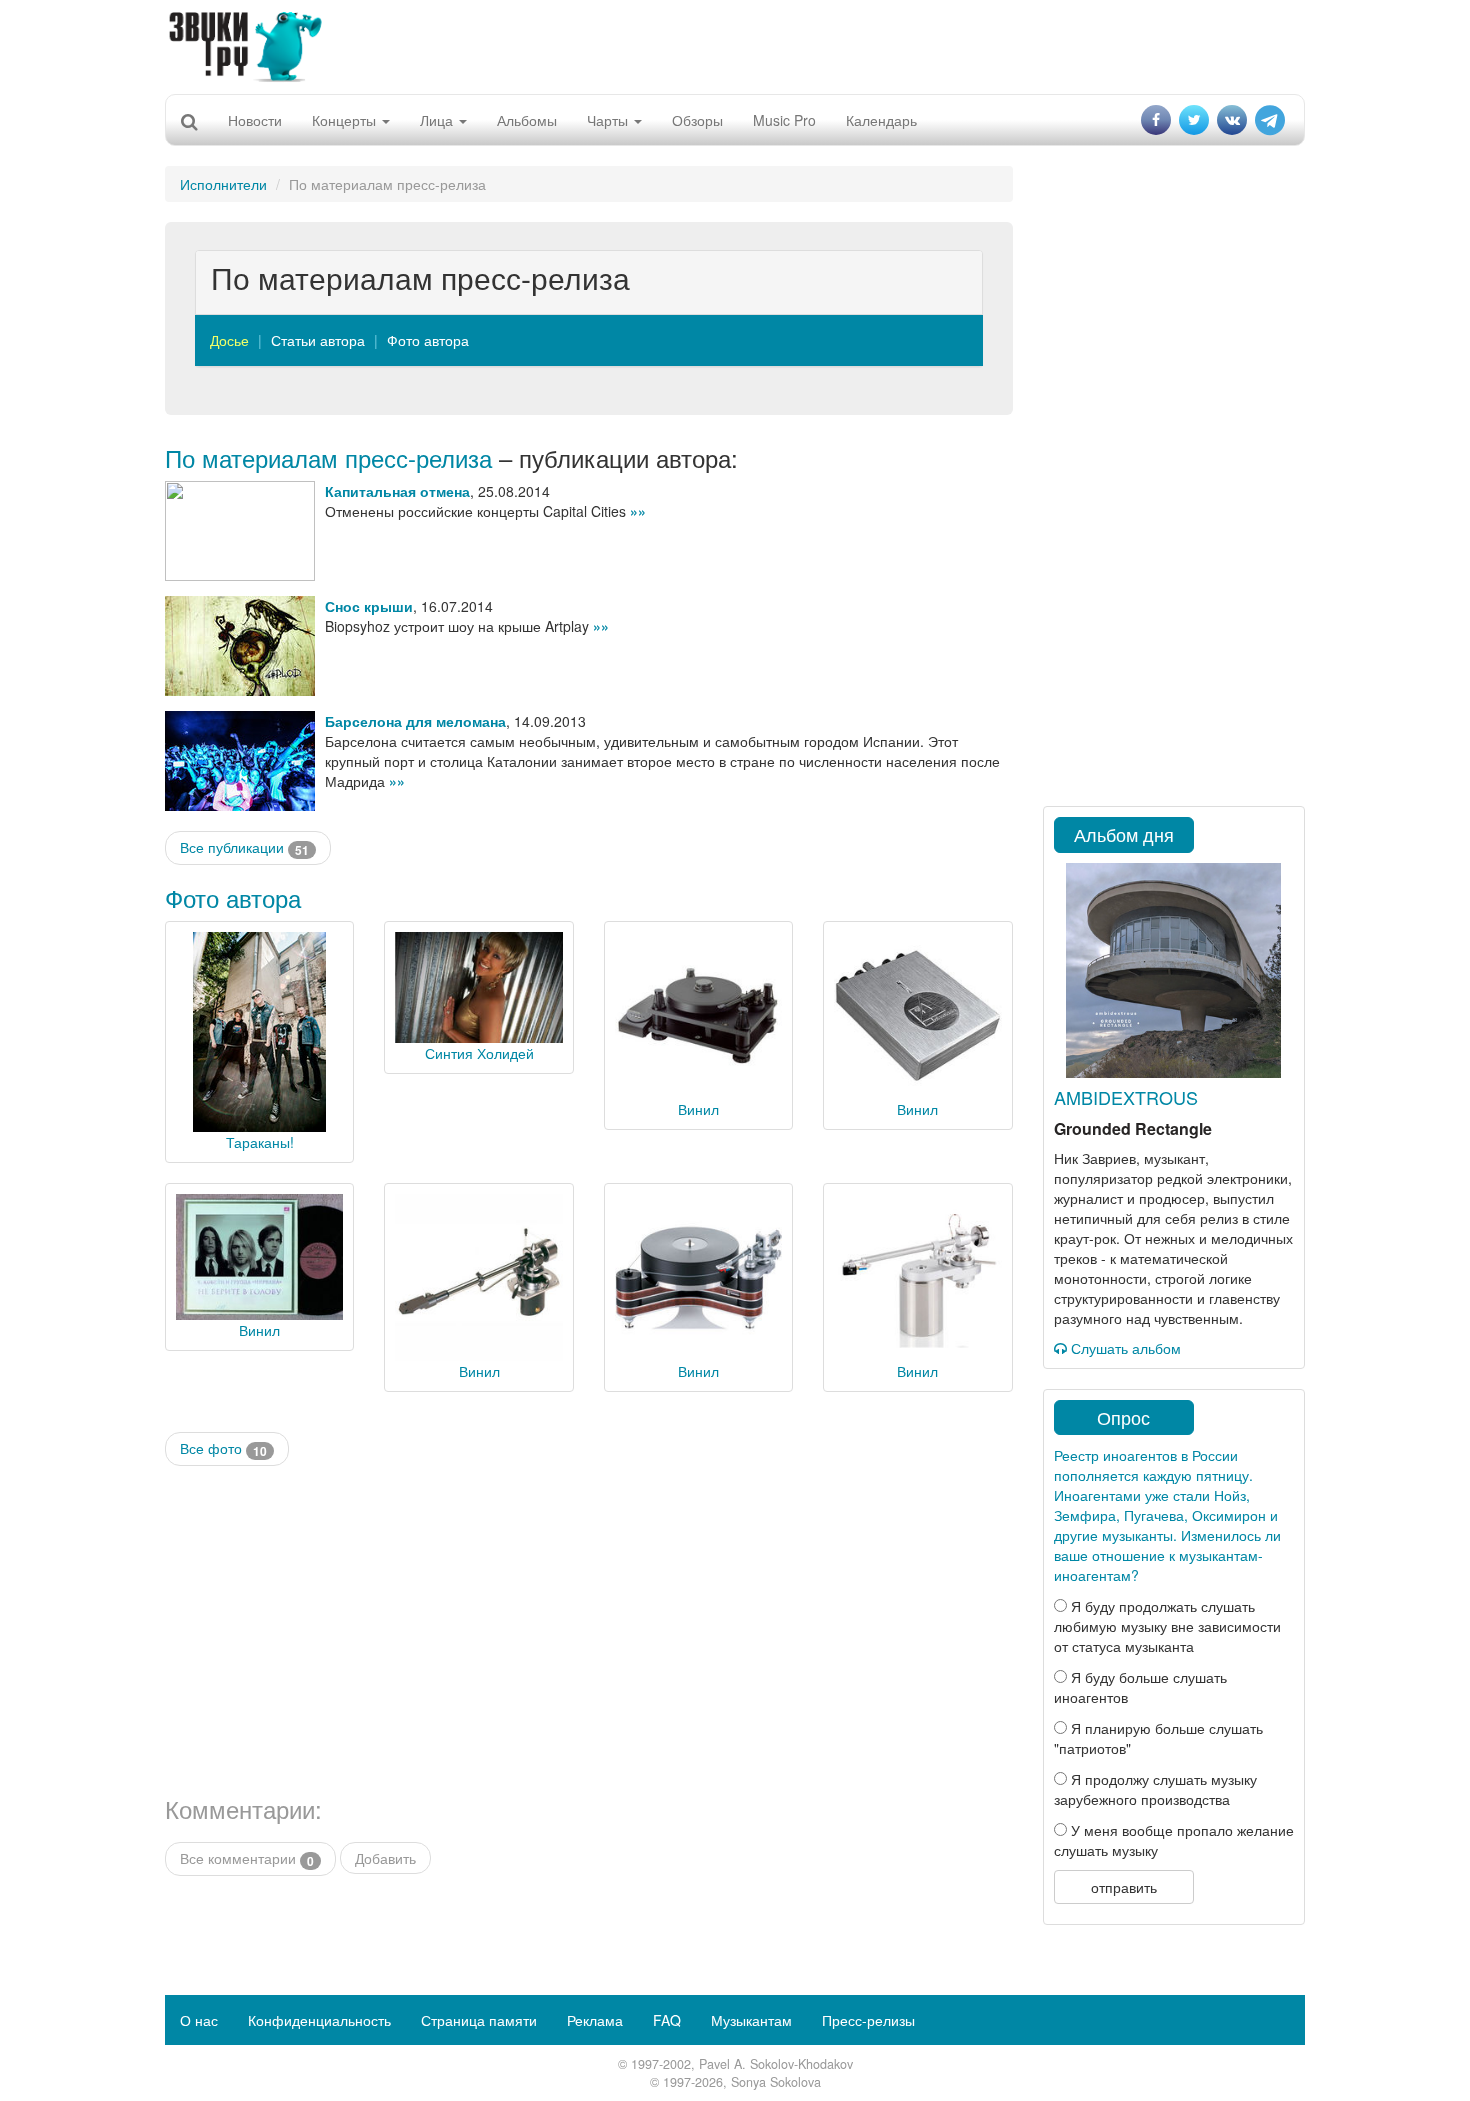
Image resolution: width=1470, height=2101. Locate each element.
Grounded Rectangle (1133, 1128)
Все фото (223, 1448)
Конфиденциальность (319, 2020)
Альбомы (527, 120)
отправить (1124, 1887)
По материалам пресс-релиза (328, 457)
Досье (229, 340)
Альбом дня (1124, 834)
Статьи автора (318, 340)
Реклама (595, 2020)
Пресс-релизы (868, 2020)
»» (638, 511)
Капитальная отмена (397, 491)
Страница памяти (479, 2020)
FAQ (667, 2020)
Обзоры (697, 120)
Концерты (346, 120)
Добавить (385, 1858)
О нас (199, 2020)
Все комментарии (247, 1858)
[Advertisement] (735, 45)
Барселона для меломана (415, 721)
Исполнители (223, 184)
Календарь (881, 120)
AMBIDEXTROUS (1126, 1097)
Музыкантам (751, 2020)
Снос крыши (369, 606)
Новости (255, 120)
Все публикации (244, 847)
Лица (438, 120)
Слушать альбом (1124, 1348)
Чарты (609, 120)
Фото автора (428, 340)
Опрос (1123, 1417)
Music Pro (784, 120)
